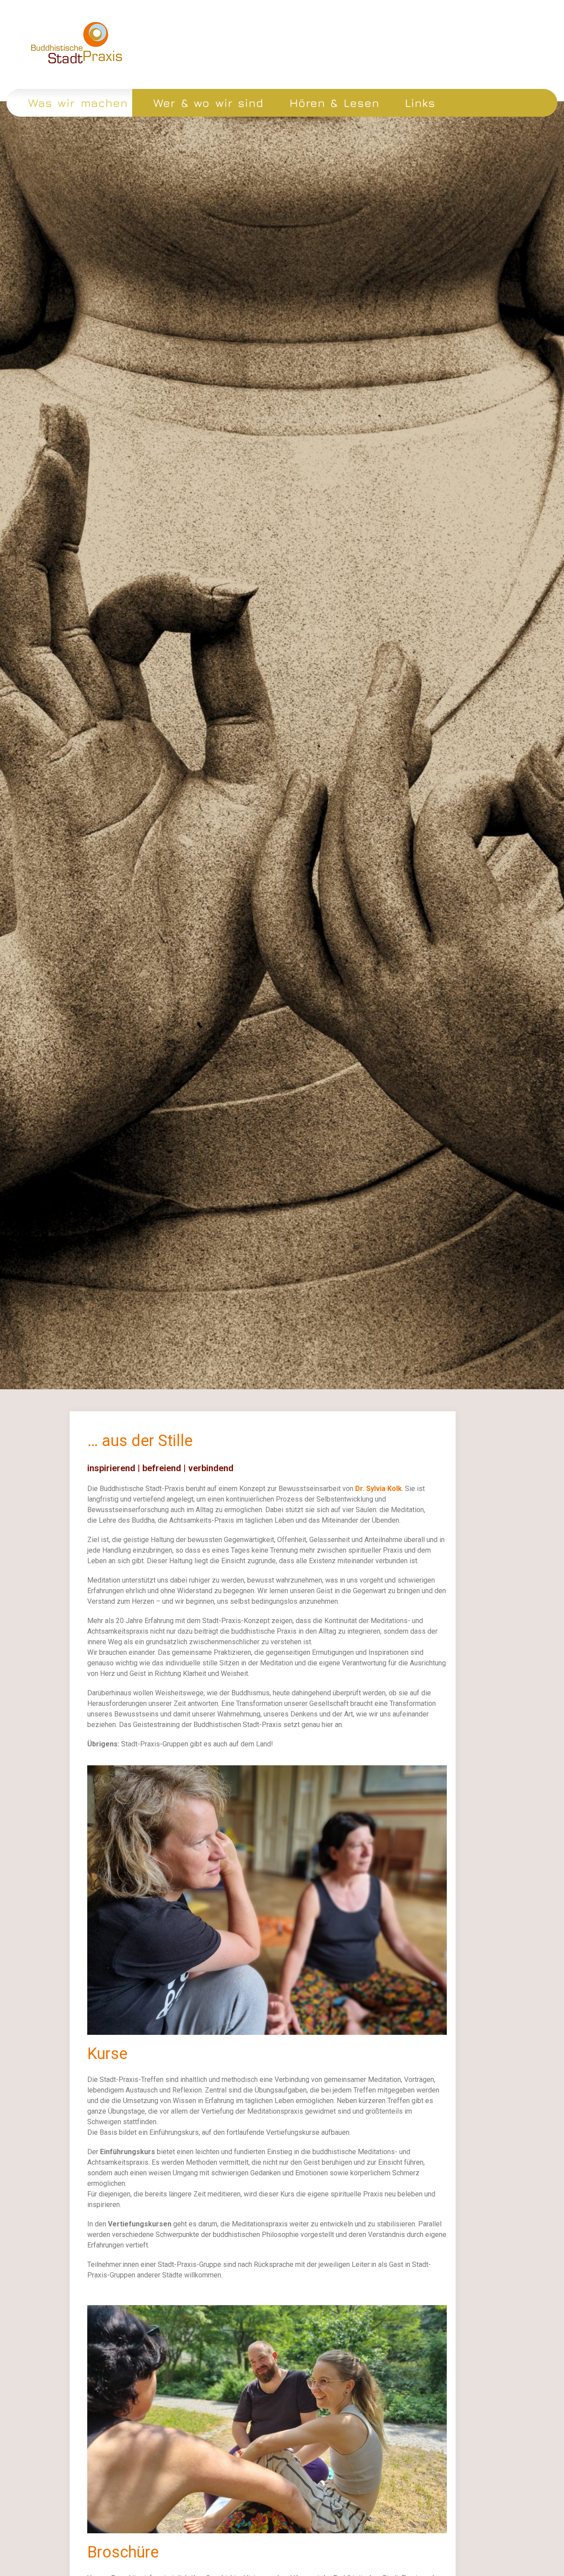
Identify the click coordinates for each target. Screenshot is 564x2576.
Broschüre (123, 2552)
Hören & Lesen (334, 103)
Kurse (107, 2054)
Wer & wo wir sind (208, 103)
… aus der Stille (140, 1441)
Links (420, 103)
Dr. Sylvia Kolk (378, 1489)
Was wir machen (78, 103)
